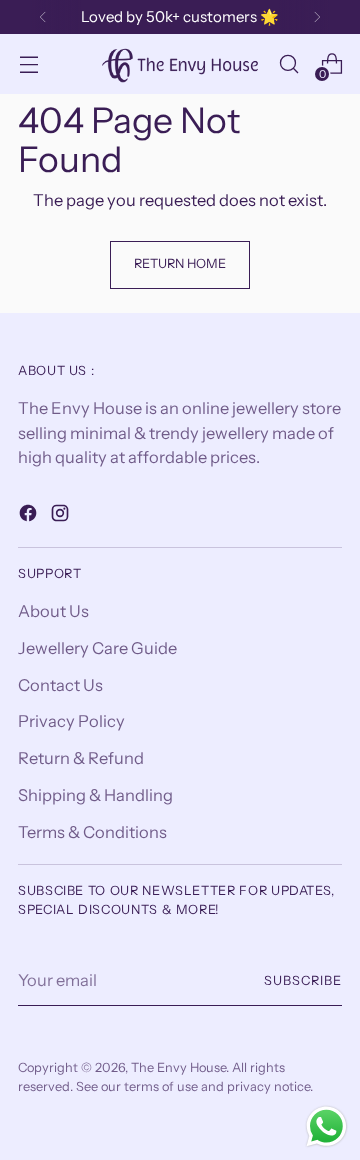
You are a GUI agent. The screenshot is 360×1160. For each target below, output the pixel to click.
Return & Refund (81, 758)
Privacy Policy (71, 721)
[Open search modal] (288, 64)
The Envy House (178, 1067)
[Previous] (43, 17)
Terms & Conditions (92, 832)
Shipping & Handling (95, 795)
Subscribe (303, 980)
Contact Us (60, 685)
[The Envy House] (180, 63)
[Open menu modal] (28, 64)
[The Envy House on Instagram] (62, 516)
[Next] (317, 17)
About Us (53, 611)
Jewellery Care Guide (97, 648)
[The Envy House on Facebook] (30, 516)
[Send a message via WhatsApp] (326, 1126)
